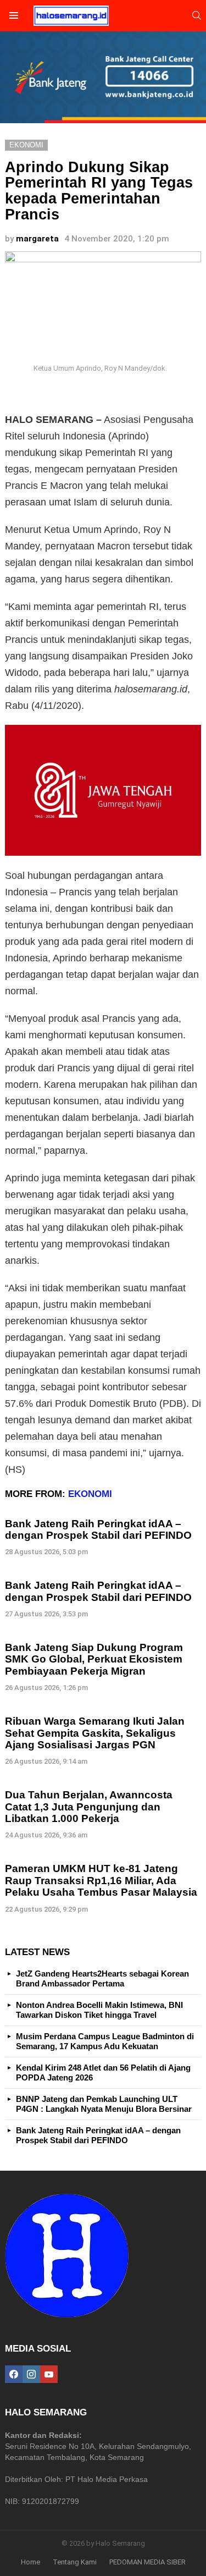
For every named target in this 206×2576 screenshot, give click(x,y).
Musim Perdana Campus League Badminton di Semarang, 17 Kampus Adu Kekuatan (105, 2041)
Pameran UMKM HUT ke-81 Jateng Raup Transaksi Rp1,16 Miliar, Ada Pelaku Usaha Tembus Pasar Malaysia (101, 1880)
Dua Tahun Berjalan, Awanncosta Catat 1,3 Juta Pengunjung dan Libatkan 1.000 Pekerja (89, 1807)
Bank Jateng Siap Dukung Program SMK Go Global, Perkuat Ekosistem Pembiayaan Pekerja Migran (94, 1659)
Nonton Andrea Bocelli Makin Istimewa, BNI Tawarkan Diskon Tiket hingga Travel (99, 2010)
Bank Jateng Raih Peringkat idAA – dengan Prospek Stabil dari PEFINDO (98, 1529)
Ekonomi (90, 1494)
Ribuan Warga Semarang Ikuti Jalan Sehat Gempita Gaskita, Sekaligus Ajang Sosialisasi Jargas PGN (95, 1733)
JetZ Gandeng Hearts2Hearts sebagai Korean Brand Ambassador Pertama (102, 1978)
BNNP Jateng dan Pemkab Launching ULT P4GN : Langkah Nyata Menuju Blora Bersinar (104, 2104)
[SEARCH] (197, 15)
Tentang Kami (75, 2562)
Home (30, 2562)
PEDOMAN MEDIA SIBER (147, 2562)
